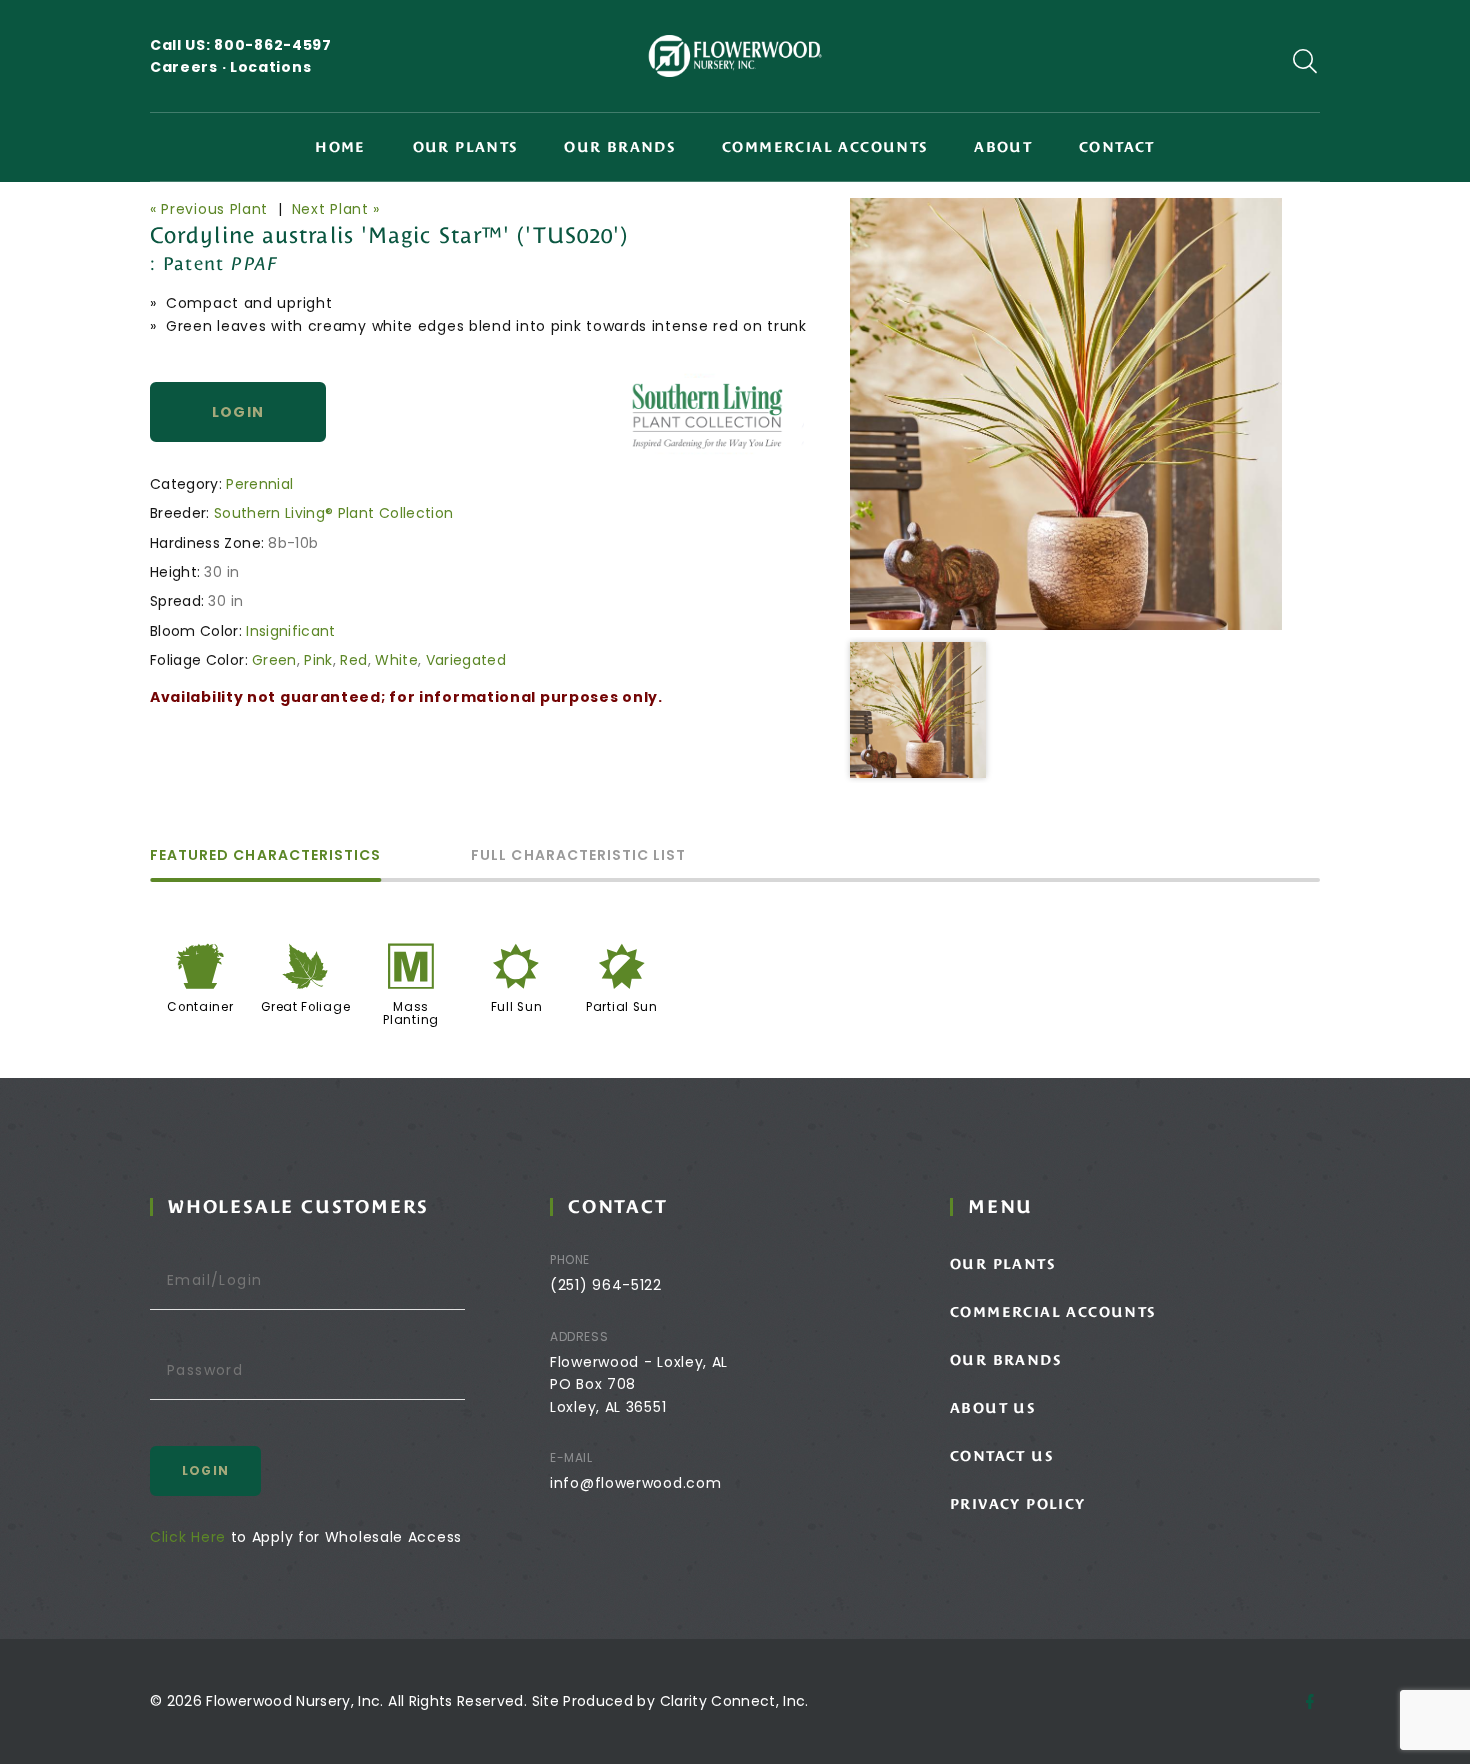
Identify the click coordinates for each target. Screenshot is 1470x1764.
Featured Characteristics (265, 856)
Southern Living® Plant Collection (334, 513)
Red (353, 660)
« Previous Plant (209, 209)
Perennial (259, 484)
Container (200, 1007)
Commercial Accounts (825, 147)
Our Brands (619, 147)
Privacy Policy (1018, 1504)
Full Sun (517, 1007)
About (1003, 147)
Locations (270, 67)
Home (340, 147)
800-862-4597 (272, 45)
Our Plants (465, 147)
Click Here (188, 1537)
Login (238, 412)
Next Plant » (336, 209)
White (396, 660)
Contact (1117, 147)
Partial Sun (622, 1007)
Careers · (190, 67)
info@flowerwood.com (635, 1483)
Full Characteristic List (578, 856)
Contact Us (1001, 1456)
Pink (318, 660)
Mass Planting (411, 1013)
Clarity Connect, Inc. (734, 1701)
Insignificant (291, 631)
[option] (1066, 414)
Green (274, 660)
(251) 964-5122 (606, 1285)
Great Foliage (305, 1007)
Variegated (466, 660)
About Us (992, 1408)
